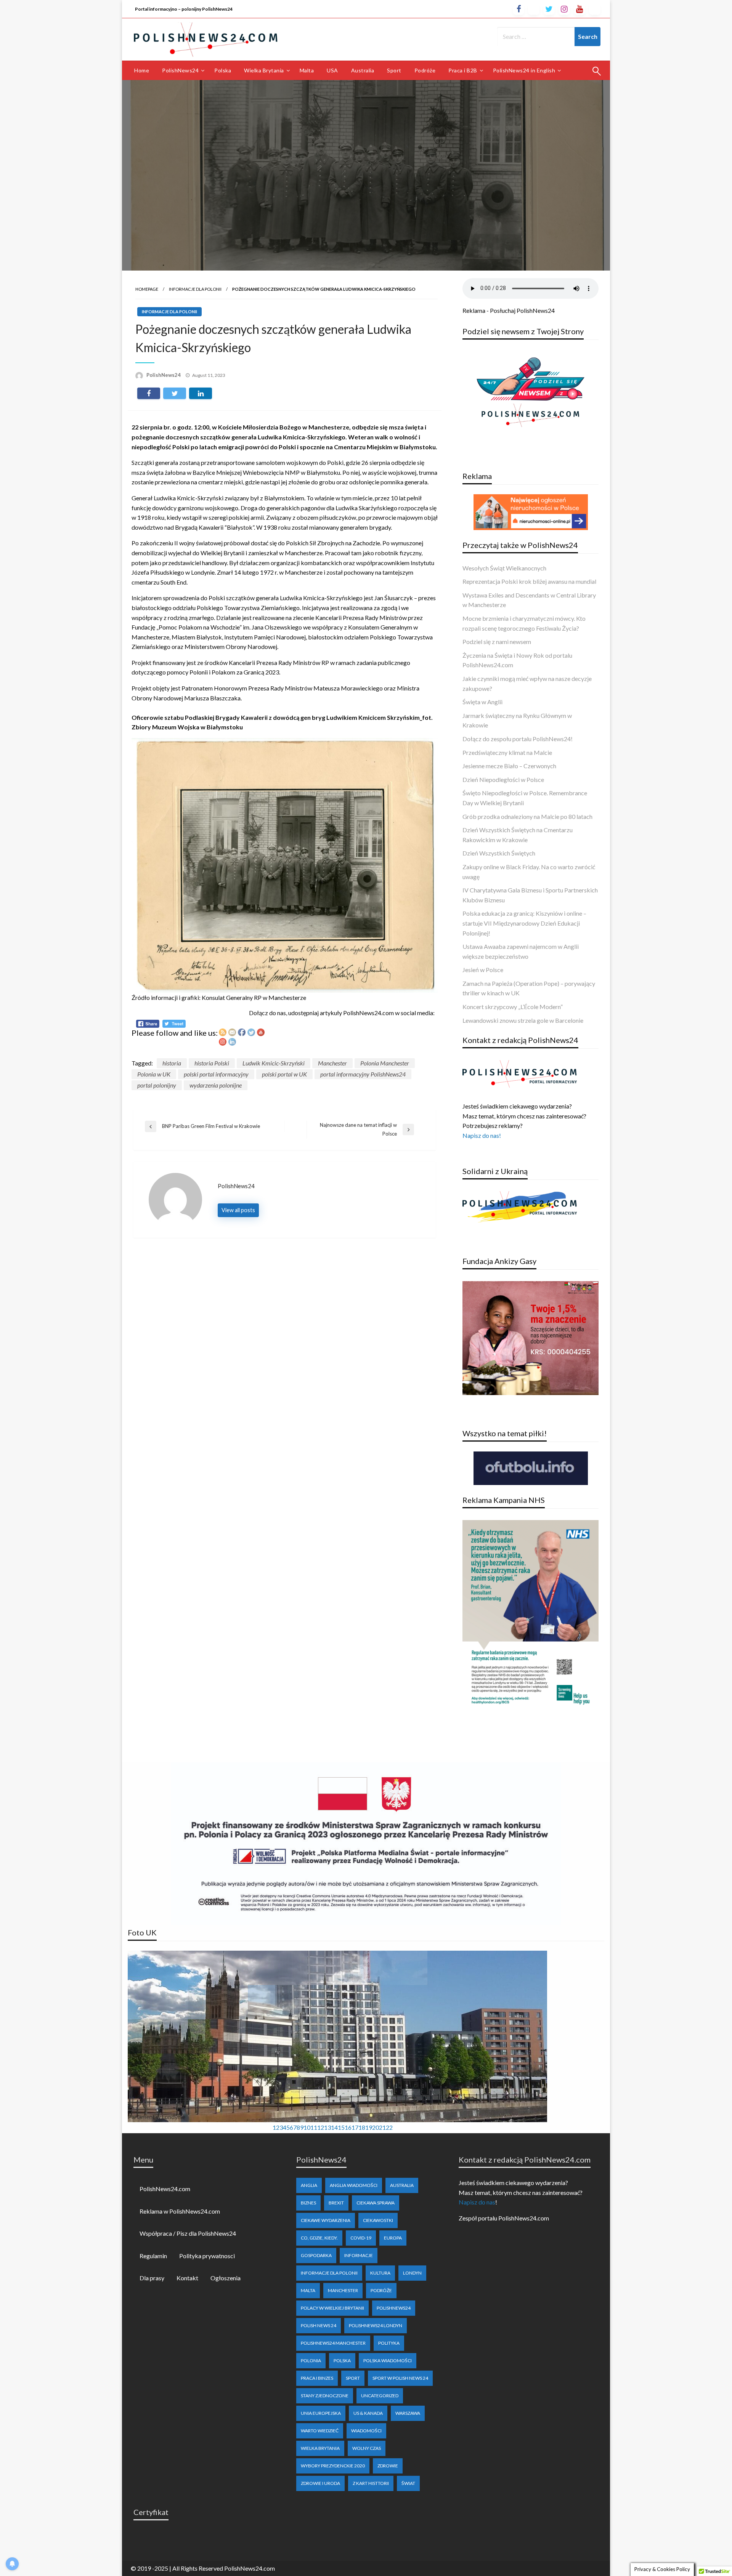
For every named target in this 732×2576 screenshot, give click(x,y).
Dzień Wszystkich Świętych (499, 853)
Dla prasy (152, 2278)
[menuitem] (142, 70)
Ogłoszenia (226, 2278)
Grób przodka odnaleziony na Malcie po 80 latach (527, 816)
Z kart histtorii (371, 2483)
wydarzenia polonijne (216, 1085)
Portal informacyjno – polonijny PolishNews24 (184, 9)
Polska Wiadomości (388, 2361)
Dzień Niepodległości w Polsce (503, 779)
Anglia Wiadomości (354, 2185)
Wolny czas (367, 2448)
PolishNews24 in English (524, 70)
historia (172, 1063)
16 (348, 2127)
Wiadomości (366, 2431)
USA (332, 70)
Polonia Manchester (385, 1063)
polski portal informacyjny (216, 1074)
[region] (337, 2042)
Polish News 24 (319, 2325)
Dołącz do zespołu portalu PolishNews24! (518, 739)
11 (314, 2127)
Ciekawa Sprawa (376, 2203)
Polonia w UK (154, 1074)
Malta (307, 70)
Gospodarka (316, 2255)
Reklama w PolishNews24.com (180, 2211)
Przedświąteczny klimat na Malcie (507, 752)
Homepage (147, 289)
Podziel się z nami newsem (497, 642)
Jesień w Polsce (483, 970)
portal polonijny (157, 1085)
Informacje (359, 2255)
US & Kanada (368, 2413)
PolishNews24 (180, 70)
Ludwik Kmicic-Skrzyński (274, 1063)
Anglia (309, 2185)
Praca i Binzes (317, 2378)
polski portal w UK (284, 1074)
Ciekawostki (378, 2220)
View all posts (238, 1210)
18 (362, 2127)
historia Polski (212, 1063)
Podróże (425, 70)
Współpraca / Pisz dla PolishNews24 (188, 2233)
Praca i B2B (463, 70)
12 (321, 2127)
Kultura (380, 2273)
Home (142, 70)
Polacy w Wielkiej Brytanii (332, 2308)
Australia (363, 70)
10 (307, 2127)
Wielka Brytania (264, 70)
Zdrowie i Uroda (320, 2483)
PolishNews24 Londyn (376, 2325)
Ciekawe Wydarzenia (326, 2220)
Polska (223, 70)
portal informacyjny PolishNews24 (363, 1074)
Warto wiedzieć (320, 2431)
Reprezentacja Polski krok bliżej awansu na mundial (529, 581)
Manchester (332, 1063)
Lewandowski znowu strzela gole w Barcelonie (523, 1020)
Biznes (308, 2203)
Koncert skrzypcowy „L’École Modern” (513, 1007)
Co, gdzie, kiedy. (319, 2238)
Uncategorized (380, 2396)
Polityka (389, 2343)
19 (369, 2127)
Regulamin (153, 2256)
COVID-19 (361, 2238)
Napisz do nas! (482, 1135)
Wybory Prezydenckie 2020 (333, 2466)
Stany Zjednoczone (325, 2396)
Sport (394, 70)
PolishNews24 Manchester (333, 2343)
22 (389, 2127)
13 (327, 2127)
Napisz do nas (477, 2202)
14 (334, 2127)
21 (382, 2127)
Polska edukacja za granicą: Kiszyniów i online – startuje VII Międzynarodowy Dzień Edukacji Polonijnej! (524, 923)
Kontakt (187, 2278)
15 (341, 2127)
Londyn (412, 2273)
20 (376, 2127)
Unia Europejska (321, 2413)
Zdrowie (388, 2466)
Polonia (311, 2361)
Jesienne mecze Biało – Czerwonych (509, 766)
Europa (393, 2238)
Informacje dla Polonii (195, 289)
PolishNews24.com (165, 2189)
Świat (408, 2483)
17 (355, 2127)
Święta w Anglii (482, 702)
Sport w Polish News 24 (400, 2378)
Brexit (336, 2203)
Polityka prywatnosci (207, 2256)
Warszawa (408, 2413)
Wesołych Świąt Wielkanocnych (504, 568)
